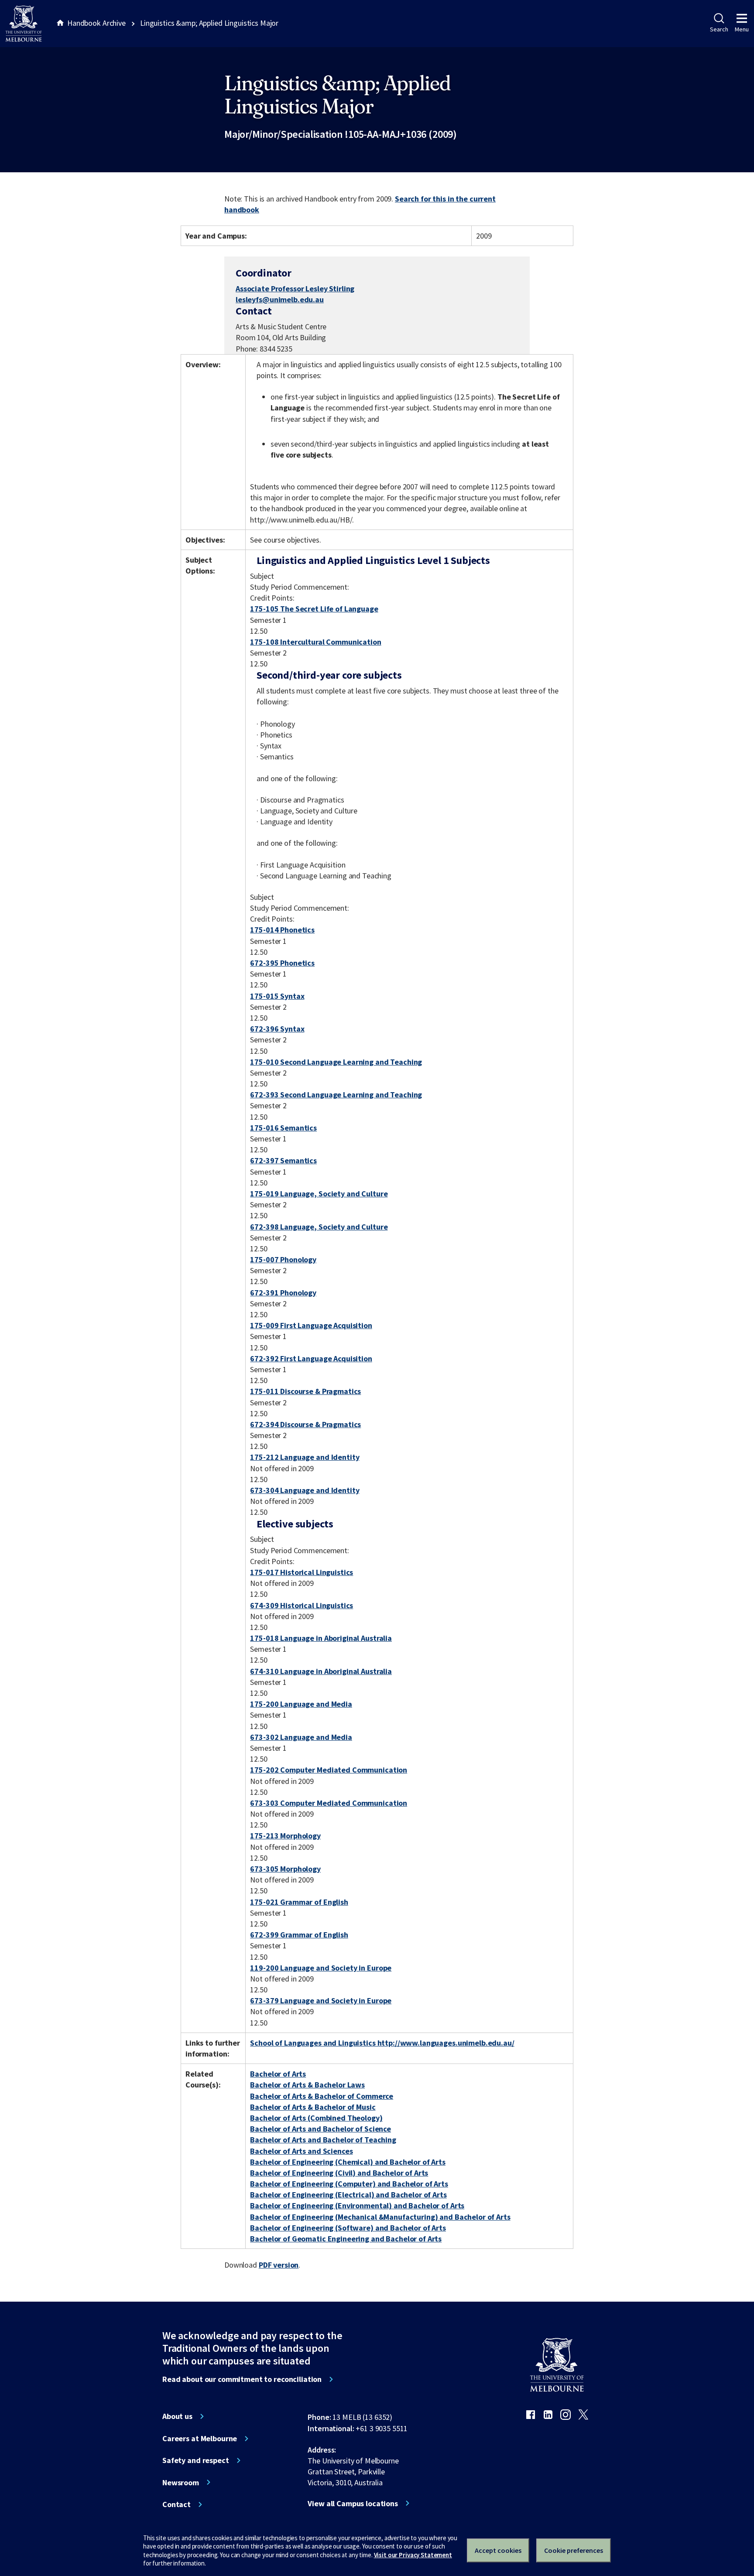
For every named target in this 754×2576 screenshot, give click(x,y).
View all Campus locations (353, 2504)
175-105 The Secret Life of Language (314, 609)
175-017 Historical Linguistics (302, 1572)
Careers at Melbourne (200, 2439)
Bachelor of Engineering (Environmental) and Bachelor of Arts (357, 2205)
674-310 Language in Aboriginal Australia (321, 1671)
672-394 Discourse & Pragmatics (305, 1424)
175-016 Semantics (283, 1128)
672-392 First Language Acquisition (311, 1358)
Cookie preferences (574, 2550)
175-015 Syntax (277, 996)
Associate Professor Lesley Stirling (295, 289)
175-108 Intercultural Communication (315, 642)
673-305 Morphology (285, 1869)
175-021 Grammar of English (299, 1902)
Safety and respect (196, 2460)
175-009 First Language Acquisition (311, 1325)
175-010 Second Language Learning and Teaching (336, 1062)
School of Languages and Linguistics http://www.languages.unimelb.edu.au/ (382, 2043)
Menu (742, 29)
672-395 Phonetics (282, 963)
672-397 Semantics (283, 1160)
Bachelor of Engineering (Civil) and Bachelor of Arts (339, 2173)
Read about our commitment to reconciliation (242, 2379)
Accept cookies (498, 2550)
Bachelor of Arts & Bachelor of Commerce (322, 2096)
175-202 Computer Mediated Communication (329, 1770)
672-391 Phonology (283, 1293)
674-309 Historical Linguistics (302, 1605)
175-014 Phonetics (282, 930)
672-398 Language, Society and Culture (319, 1227)
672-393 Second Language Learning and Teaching (336, 1095)
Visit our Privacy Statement (413, 2555)
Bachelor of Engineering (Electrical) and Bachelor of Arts (348, 2195)
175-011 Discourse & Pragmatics (305, 1391)
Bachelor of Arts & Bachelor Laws (307, 2085)
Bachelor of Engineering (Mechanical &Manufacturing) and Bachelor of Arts (380, 2217)
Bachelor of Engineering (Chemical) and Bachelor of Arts (348, 2162)
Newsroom (181, 2483)
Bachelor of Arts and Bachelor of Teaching (323, 2140)
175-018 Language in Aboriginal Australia (321, 1638)
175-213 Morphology (285, 1836)
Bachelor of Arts (278, 2074)
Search (719, 29)
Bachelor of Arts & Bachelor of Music (313, 2107)
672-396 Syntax (277, 1029)
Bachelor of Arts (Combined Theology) (316, 2118)
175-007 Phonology (283, 1259)
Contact (177, 2504)
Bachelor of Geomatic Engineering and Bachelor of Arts (346, 2239)
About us (177, 2416)
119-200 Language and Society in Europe (321, 1968)
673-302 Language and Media (301, 1737)
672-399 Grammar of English (299, 1935)
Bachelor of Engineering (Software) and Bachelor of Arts (348, 2228)
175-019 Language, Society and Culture (319, 1194)
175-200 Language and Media (301, 1704)
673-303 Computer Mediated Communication (329, 1803)
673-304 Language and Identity (305, 1490)
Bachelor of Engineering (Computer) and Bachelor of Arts (349, 2184)
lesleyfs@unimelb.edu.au (280, 300)
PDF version (279, 2265)
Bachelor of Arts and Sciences (301, 2151)
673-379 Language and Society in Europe (321, 2000)
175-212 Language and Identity (305, 1457)
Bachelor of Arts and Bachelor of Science (320, 2129)
